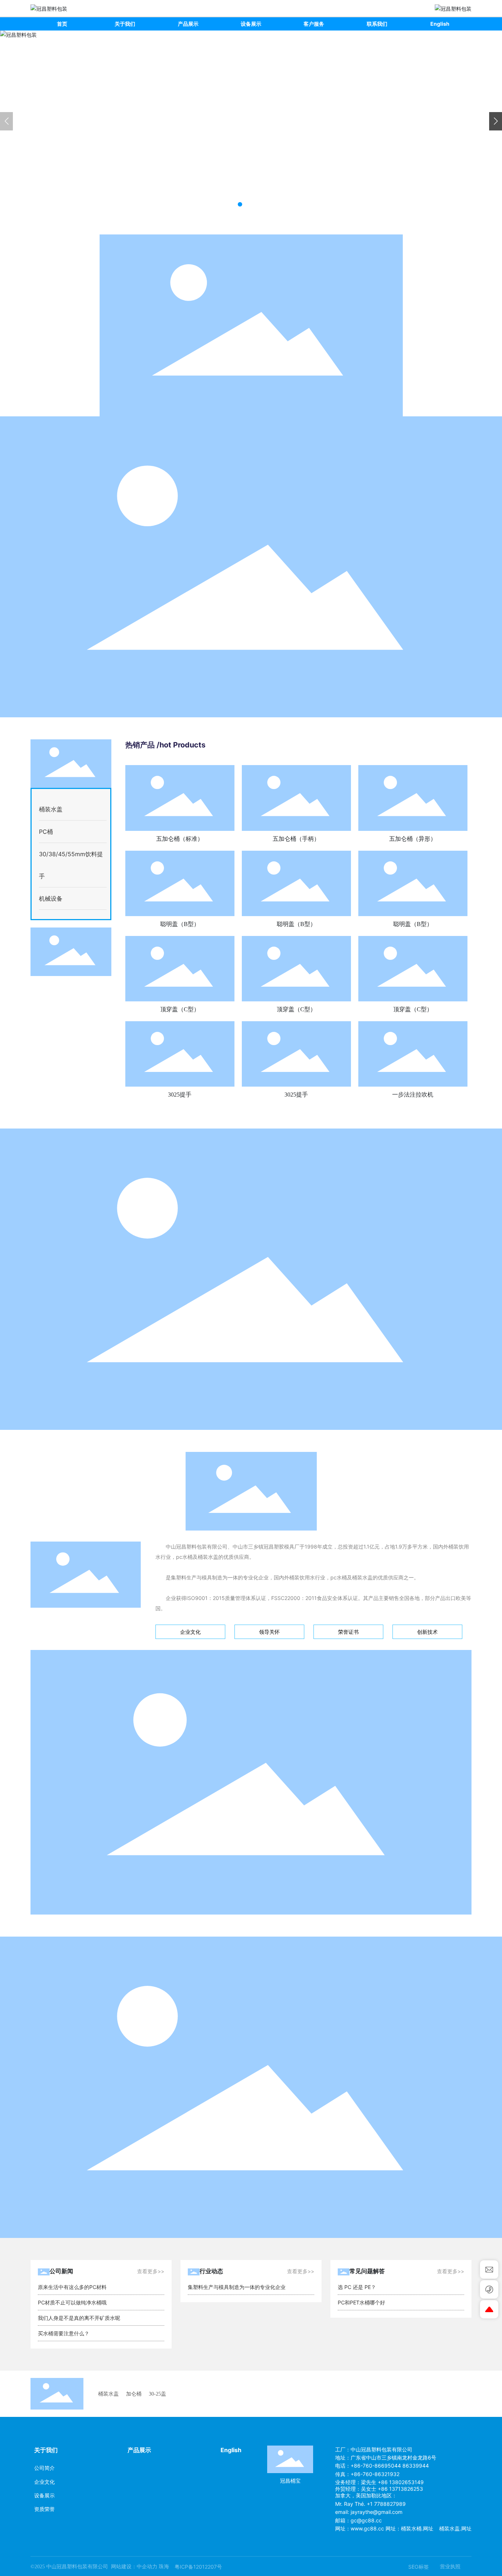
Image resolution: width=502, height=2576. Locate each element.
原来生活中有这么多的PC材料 (72, 2287)
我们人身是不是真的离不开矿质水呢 (79, 2318)
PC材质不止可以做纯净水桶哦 (72, 2302)
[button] (240, 204)
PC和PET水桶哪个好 (361, 2302)
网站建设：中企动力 (134, 2567)
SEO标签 (419, 2567)
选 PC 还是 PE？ (357, 2287)
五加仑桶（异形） (413, 839)
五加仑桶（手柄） (296, 839)
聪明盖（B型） (180, 924)
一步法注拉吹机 (413, 1095)
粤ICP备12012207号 (198, 2567)
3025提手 (180, 1095)
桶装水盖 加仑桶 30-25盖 (132, 2394)
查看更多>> (151, 2271)
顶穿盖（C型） (180, 1009)
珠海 (164, 2567)
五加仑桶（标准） (180, 839)
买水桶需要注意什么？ (64, 2333)
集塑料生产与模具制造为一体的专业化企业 (237, 2287)
